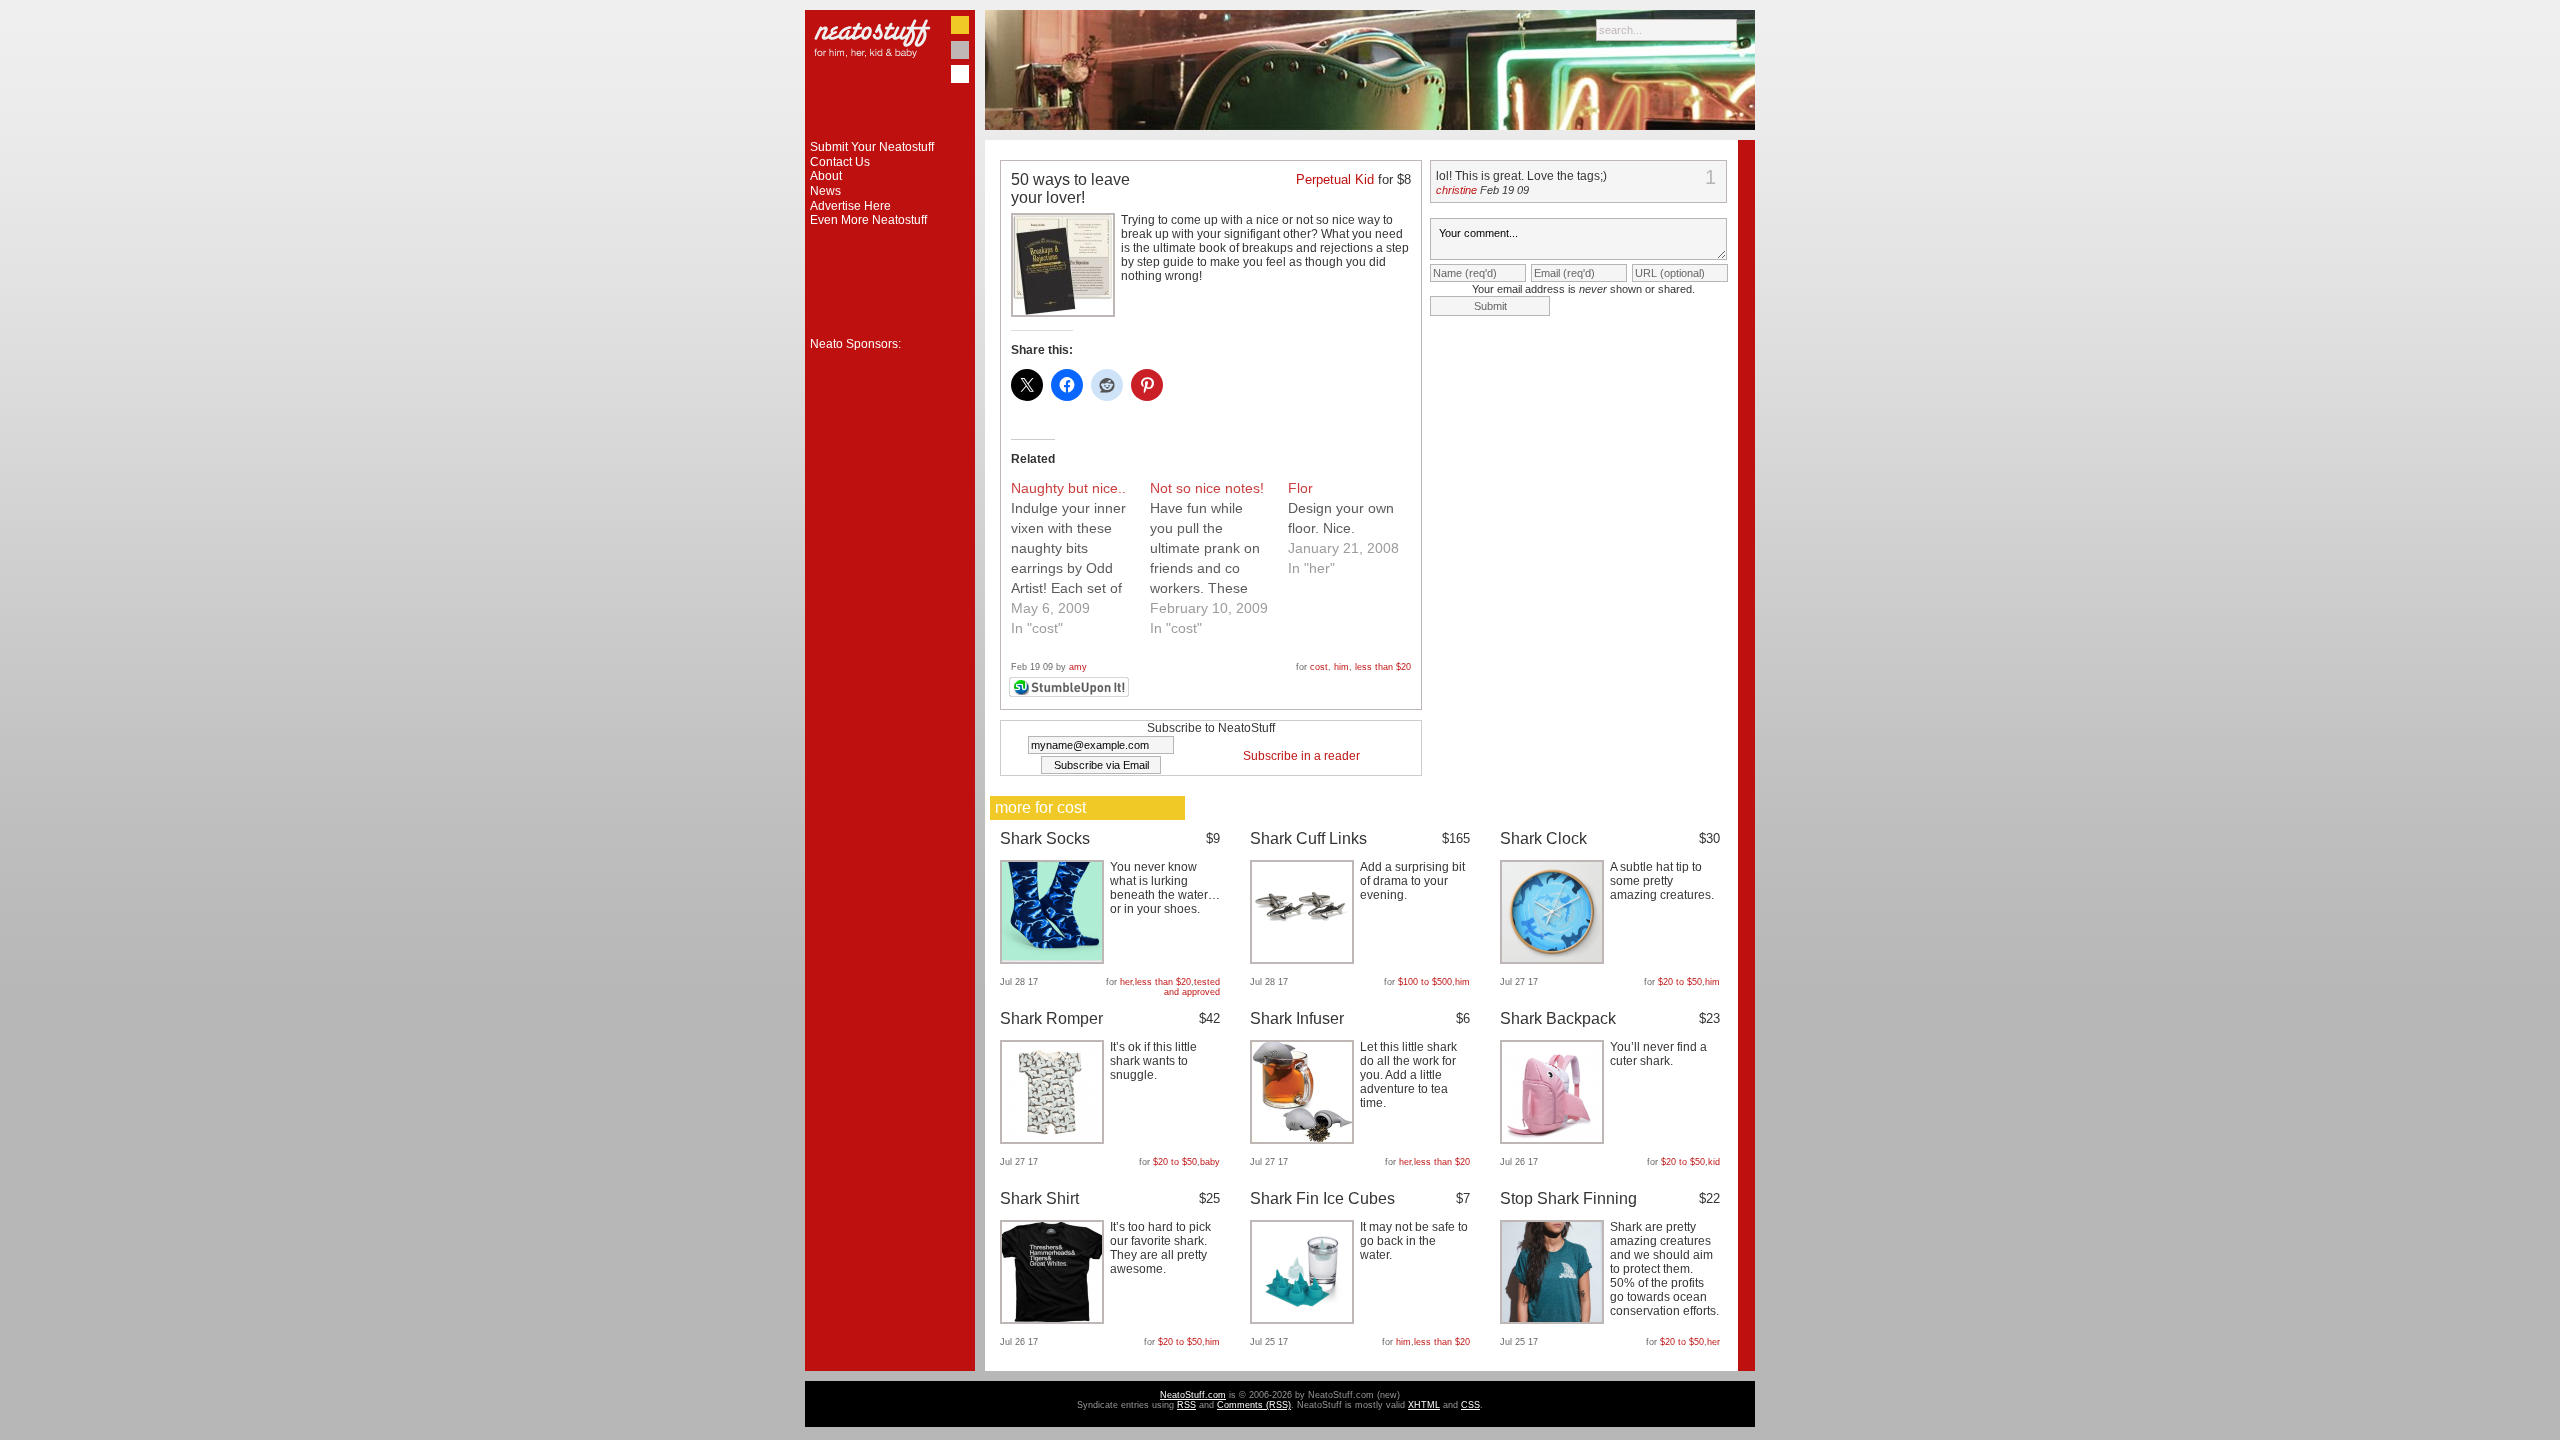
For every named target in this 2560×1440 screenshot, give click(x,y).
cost (1319, 667)
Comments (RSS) (1254, 1405)
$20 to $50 (1680, 982)
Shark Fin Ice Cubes (1322, 1198)
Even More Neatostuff (868, 220)
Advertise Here (850, 206)
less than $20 (1383, 667)
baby (1210, 1162)
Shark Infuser (1297, 1018)
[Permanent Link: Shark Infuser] (1304, 1140)
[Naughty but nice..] (1080, 558)
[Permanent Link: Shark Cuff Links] (1304, 960)
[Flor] (1357, 528)
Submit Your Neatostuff (872, 147)
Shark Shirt (1039, 1198)
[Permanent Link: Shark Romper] (1054, 1140)
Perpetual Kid (1335, 179)
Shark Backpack (1558, 1018)
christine (1456, 190)
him (1341, 667)
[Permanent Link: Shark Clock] (1554, 960)
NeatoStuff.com (1193, 1395)
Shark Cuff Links (1308, 838)
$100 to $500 (1425, 982)
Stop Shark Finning (1568, 1198)
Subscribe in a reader (1301, 756)
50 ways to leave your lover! (1070, 188)
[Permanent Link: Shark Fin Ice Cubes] (1304, 1320)
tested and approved (1192, 987)
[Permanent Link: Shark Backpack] (1554, 1140)
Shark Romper (1051, 1018)
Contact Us (840, 162)
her (1126, 982)
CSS (1470, 1405)
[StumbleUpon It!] (1071, 694)
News (825, 191)
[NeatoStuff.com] (890, 136)
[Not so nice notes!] (1219, 558)
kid (1714, 1162)
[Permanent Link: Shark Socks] (1054, 960)
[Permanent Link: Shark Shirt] (1054, 1320)
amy (1078, 667)
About (826, 176)
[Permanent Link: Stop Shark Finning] (1554, 1320)
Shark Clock (1543, 838)
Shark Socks (1045, 838)
